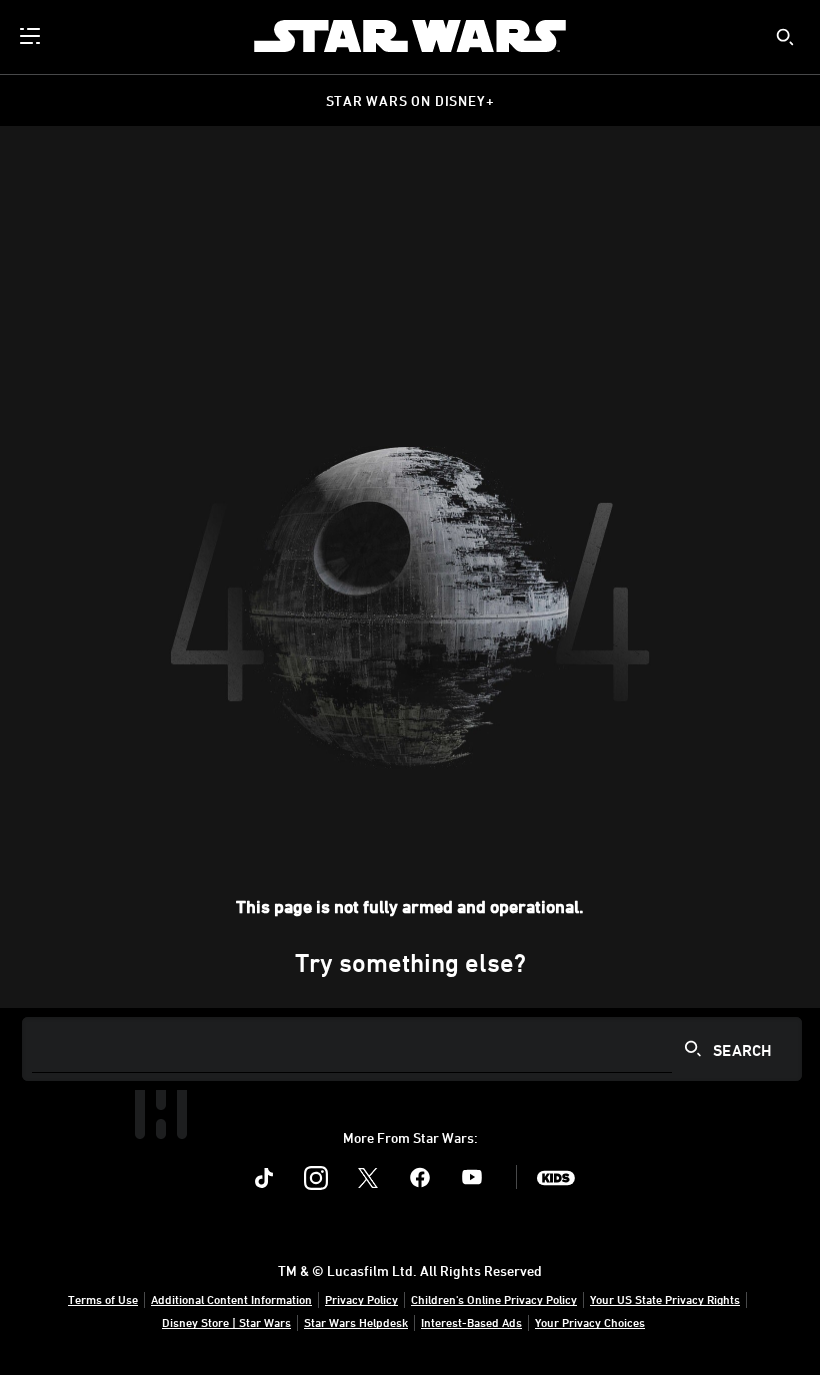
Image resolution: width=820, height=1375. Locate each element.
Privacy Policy (361, 1299)
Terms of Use (103, 1299)
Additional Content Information (231, 1299)
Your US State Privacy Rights (665, 1299)
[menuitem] (32, 36)
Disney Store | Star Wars (226, 1322)
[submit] (785, 37)
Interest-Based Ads (471, 1322)
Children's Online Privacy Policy (494, 1299)
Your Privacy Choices (590, 1322)
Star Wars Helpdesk (356, 1322)
